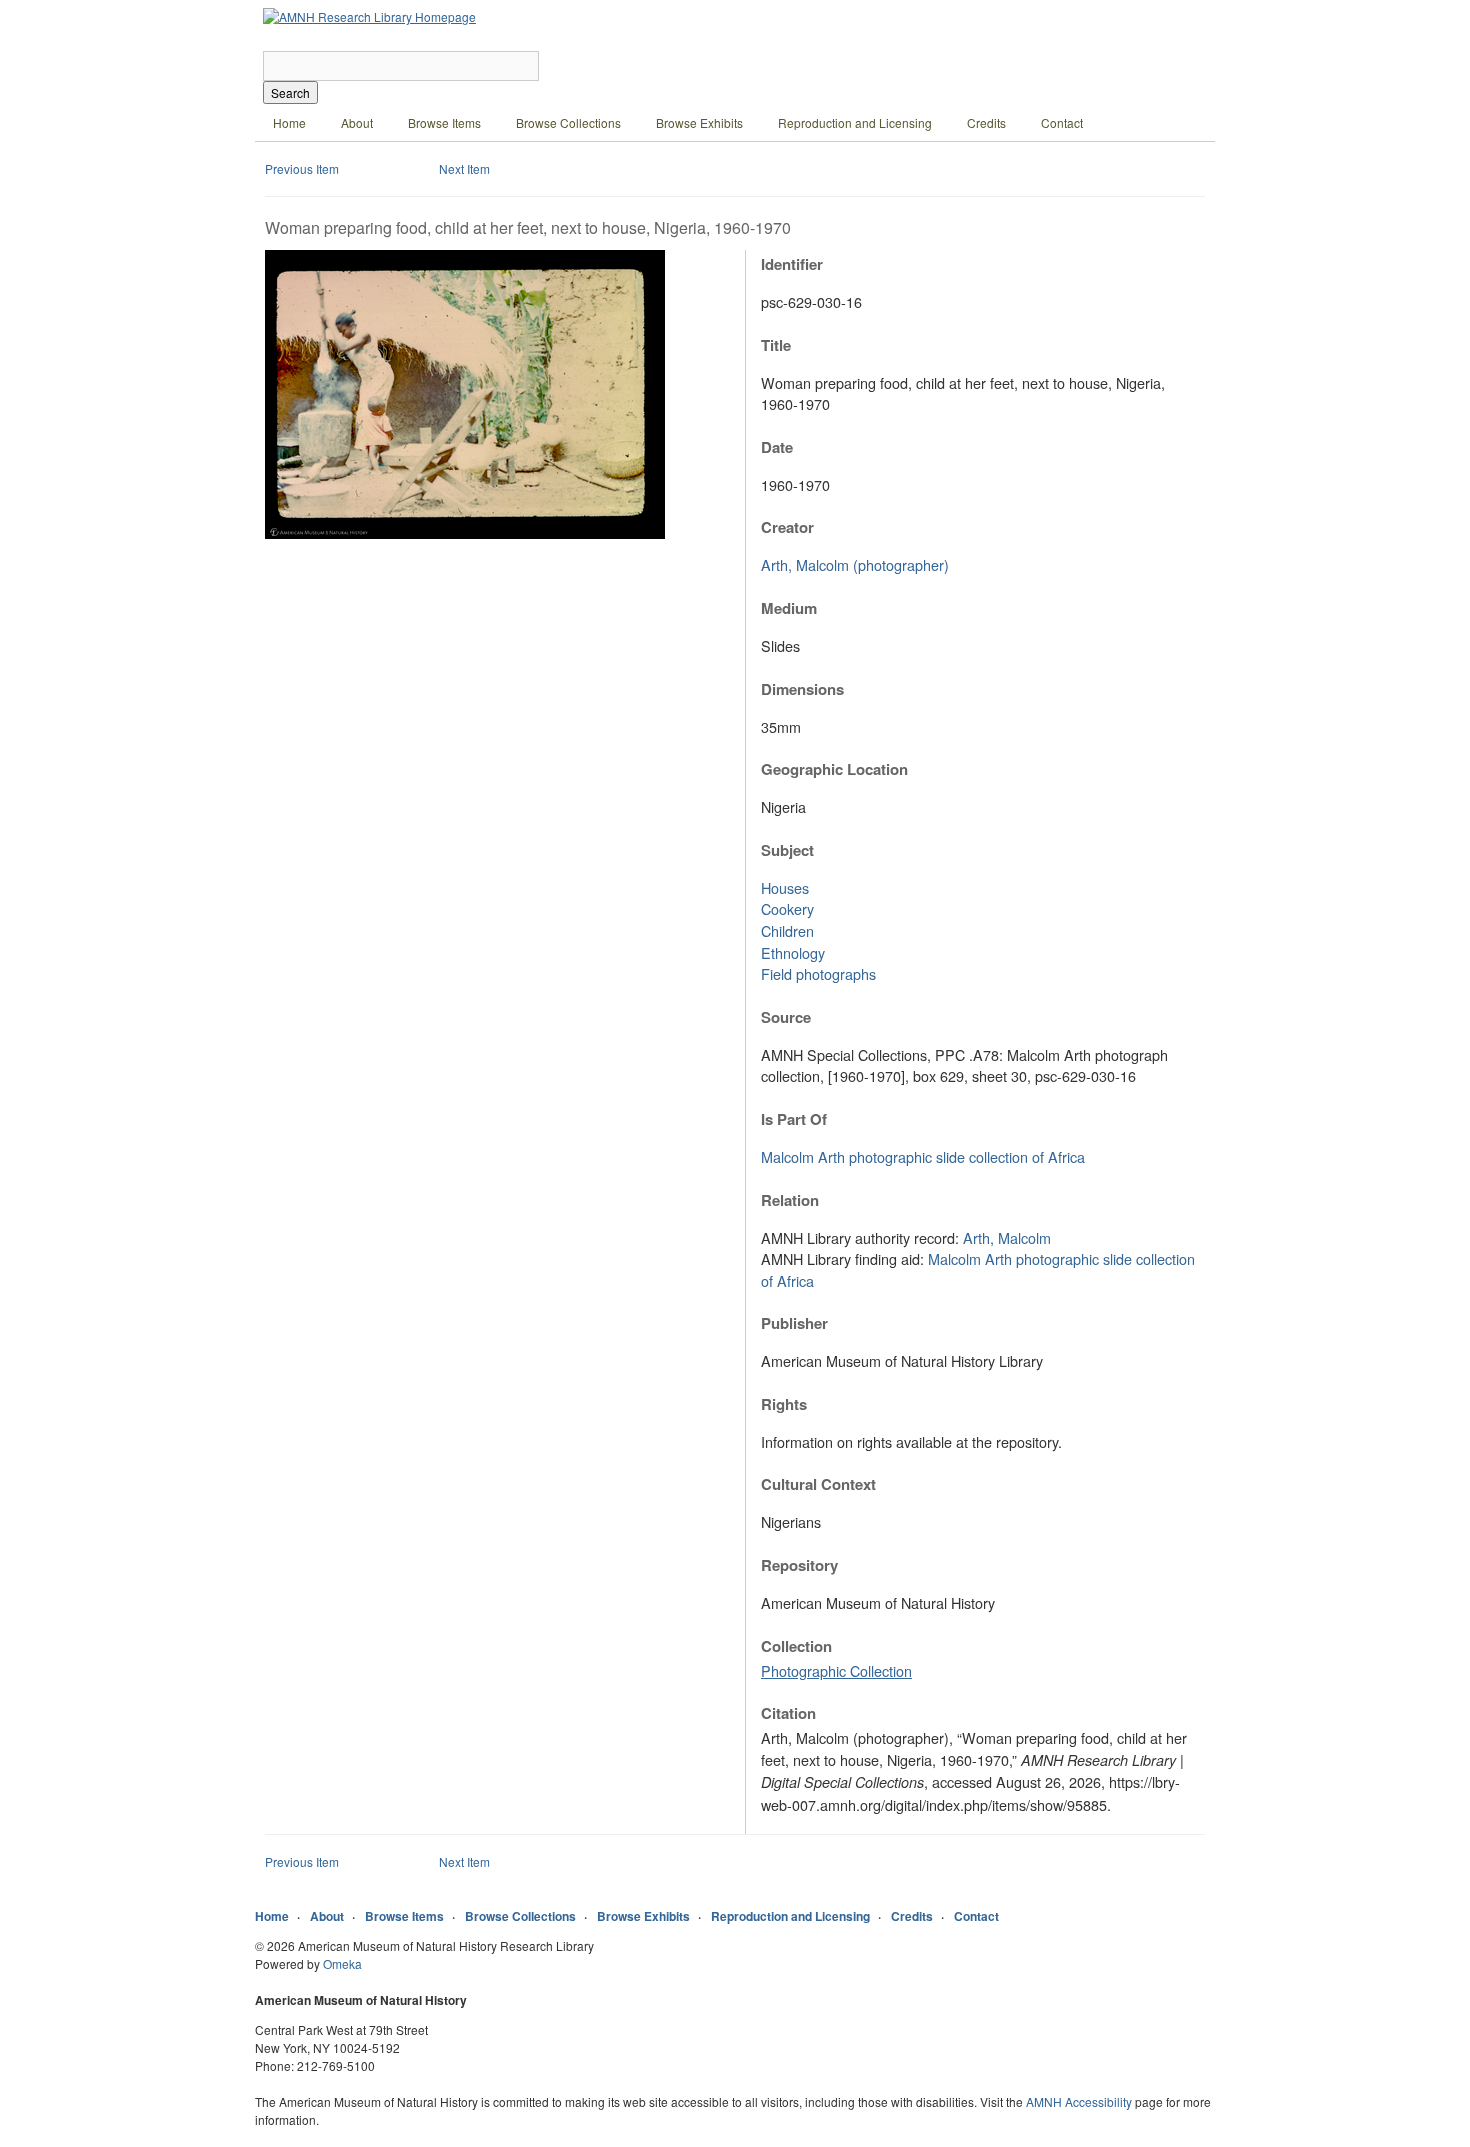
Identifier (792, 264)
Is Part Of (794, 1119)
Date (777, 447)
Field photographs (818, 973)
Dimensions (802, 689)
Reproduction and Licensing (855, 122)
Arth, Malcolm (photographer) (855, 564)
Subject (787, 850)
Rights (784, 1404)
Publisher (794, 1323)
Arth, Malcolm (1007, 1237)
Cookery (787, 908)
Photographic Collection (836, 1670)
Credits (986, 122)
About (357, 122)
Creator (787, 527)
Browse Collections (568, 122)
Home (289, 122)
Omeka (342, 1963)
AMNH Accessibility (1079, 2101)
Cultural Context (818, 1484)
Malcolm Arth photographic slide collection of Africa (923, 1156)
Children (787, 930)
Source (786, 1017)
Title (776, 345)
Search (290, 92)
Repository (799, 1565)
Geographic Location (834, 769)
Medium (789, 608)
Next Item (464, 168)
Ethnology (793, 952)
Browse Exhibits (699, 122)
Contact (1062, 122)
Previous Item (302, 168)
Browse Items (444, 122)
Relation (790, 1200)
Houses (785, 887)
